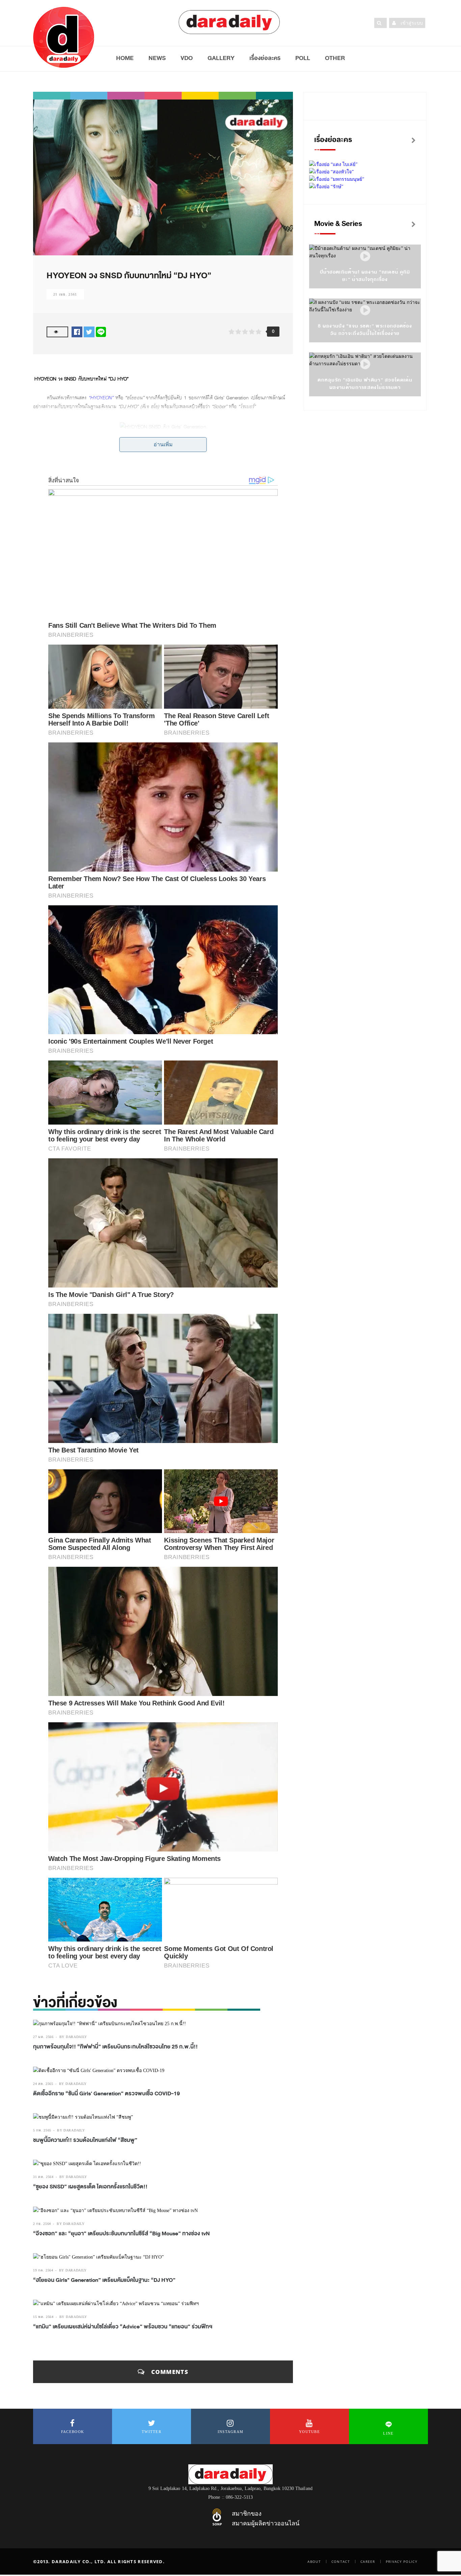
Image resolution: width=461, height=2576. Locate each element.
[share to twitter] (89, 332)
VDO (187, 58)
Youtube (309, 2432)
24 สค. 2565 (43, 2084)
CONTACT (341, 2561)
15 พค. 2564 (43, 2317)
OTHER (335, 58)
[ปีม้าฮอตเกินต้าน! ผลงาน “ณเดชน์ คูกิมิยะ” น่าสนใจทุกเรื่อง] (365, 257)
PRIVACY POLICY (402, 2561)
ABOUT (314, 2561)
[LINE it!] (101, 332)
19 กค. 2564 (43, 2270)
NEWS (157, 58)
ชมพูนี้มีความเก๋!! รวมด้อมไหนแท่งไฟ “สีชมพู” (85, 2140)
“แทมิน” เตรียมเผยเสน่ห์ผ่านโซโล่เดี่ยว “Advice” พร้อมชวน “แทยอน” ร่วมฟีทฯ (123, 2327)
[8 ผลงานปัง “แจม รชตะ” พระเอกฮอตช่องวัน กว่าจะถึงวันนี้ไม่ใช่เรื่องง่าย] (365, 310)
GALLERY (221, 58)
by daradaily (73, 2037)
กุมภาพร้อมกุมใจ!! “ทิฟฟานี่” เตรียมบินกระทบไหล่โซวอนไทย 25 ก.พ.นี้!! (115, 2047)
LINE (388, 2433)
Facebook (73, 2432)
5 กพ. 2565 (42, 2130)
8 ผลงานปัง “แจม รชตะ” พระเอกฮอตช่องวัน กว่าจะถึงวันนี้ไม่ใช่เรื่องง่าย (365, 330)
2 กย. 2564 (42, 2224)
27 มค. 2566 (43, 2037)
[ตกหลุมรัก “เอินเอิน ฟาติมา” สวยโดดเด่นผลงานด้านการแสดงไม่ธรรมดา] (365, 364)
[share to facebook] (77, 332)
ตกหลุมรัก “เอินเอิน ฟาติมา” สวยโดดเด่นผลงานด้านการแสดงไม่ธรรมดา (365, 384)
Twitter (152, 2432)
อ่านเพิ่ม (163, 444)
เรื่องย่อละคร (265, 58)
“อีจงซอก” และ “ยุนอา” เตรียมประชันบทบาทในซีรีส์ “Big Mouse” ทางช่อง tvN (121, 2234)
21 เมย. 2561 (65, 294)
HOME (125, 58)
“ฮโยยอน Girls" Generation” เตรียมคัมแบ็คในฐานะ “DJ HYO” (104, 2280)
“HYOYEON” (101, 398)
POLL (303, 58)
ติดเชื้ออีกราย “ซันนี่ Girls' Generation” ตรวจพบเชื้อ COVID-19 (106, 2094)
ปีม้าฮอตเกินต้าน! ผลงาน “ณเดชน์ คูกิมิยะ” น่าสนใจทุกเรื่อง (365, 276)
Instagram (231, 2432)
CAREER (368, 2561)
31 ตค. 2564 (43, 2177)
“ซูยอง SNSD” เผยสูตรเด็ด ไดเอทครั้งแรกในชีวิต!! (90, 2187)
